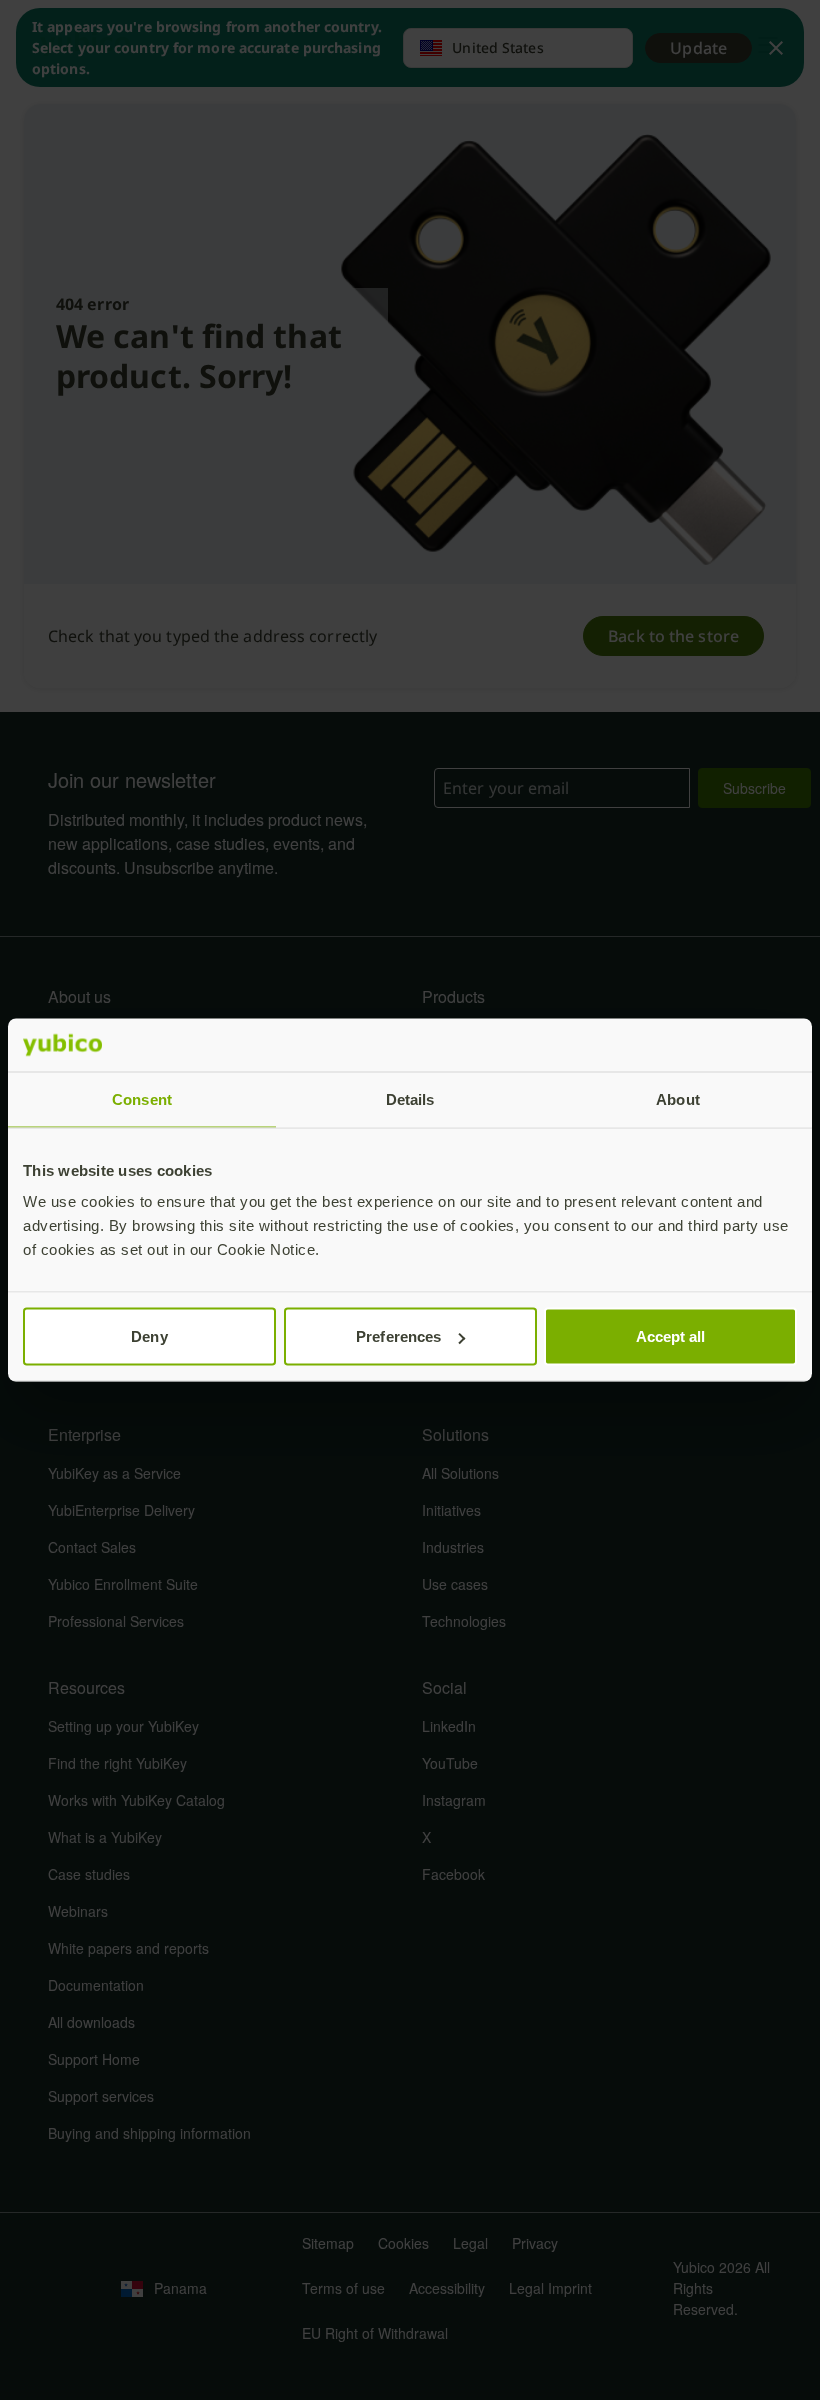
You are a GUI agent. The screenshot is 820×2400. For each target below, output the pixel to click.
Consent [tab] (142, 1098)
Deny (149, 1336)
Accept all (671, 1336)
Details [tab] (410, 1098)
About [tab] (678, 1098)
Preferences (398, 1336)
